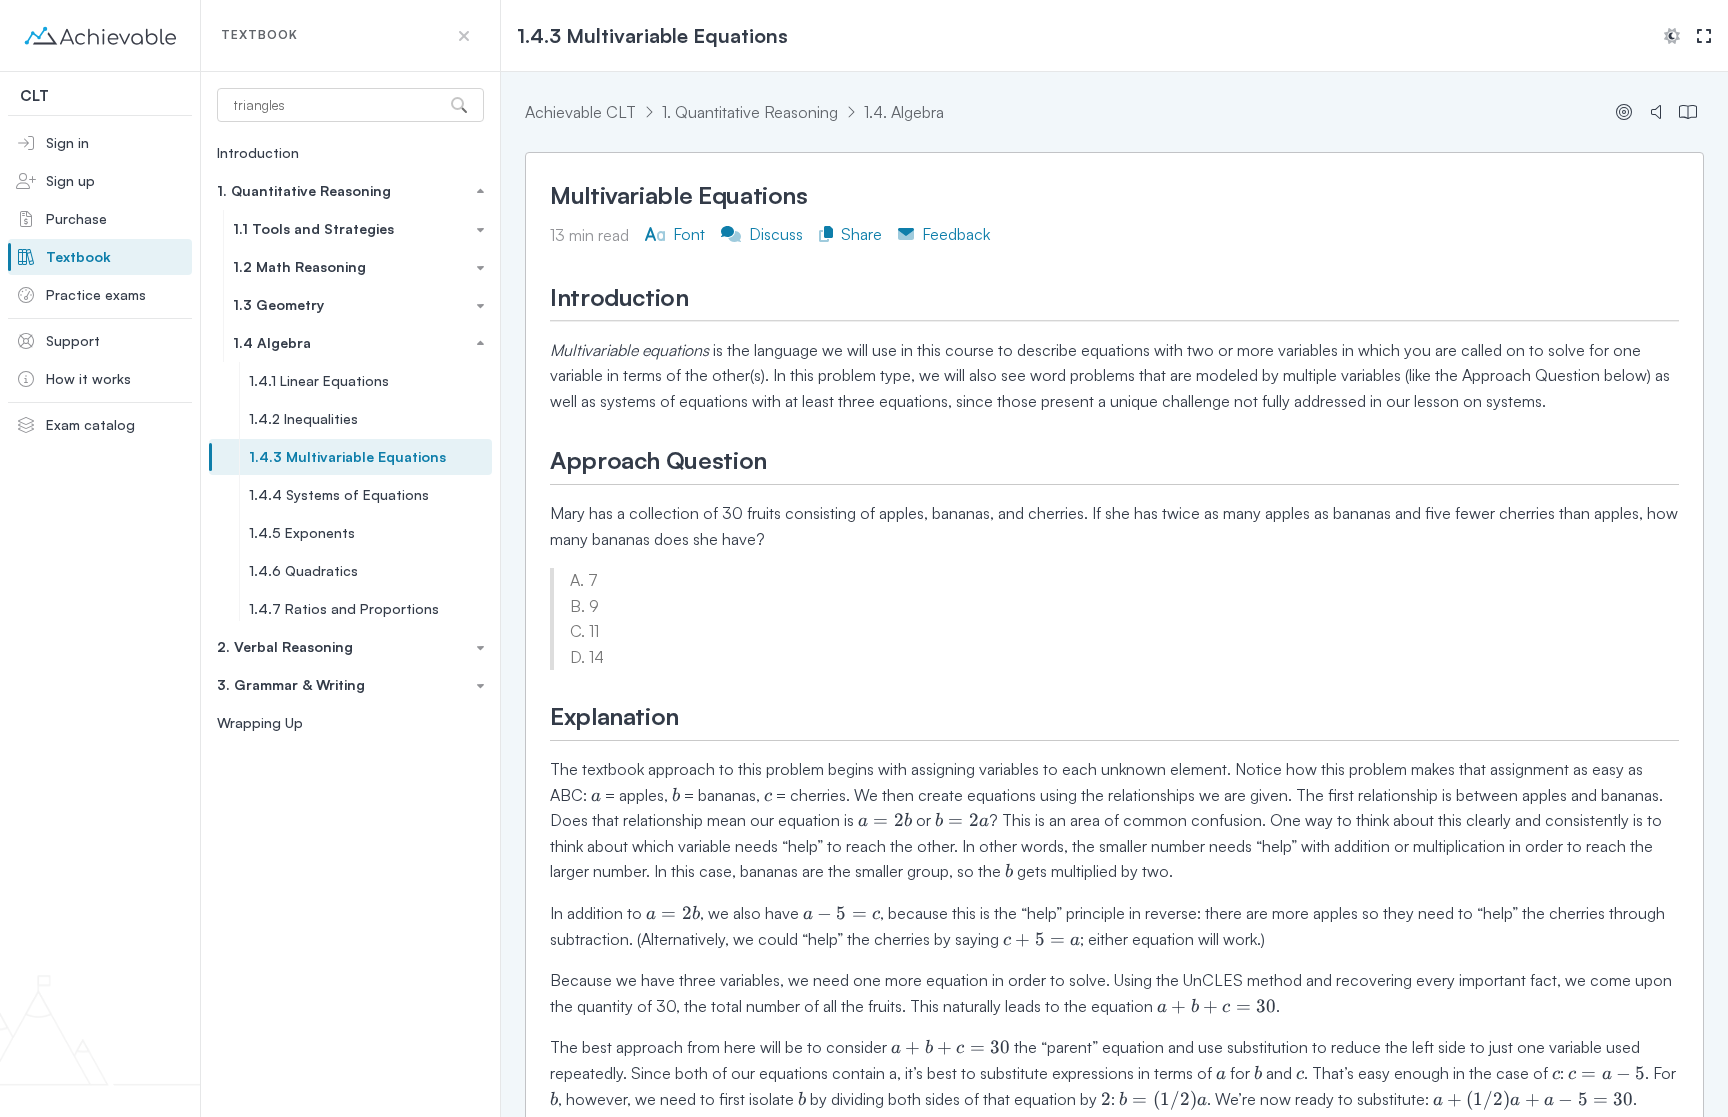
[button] (464, 36)
